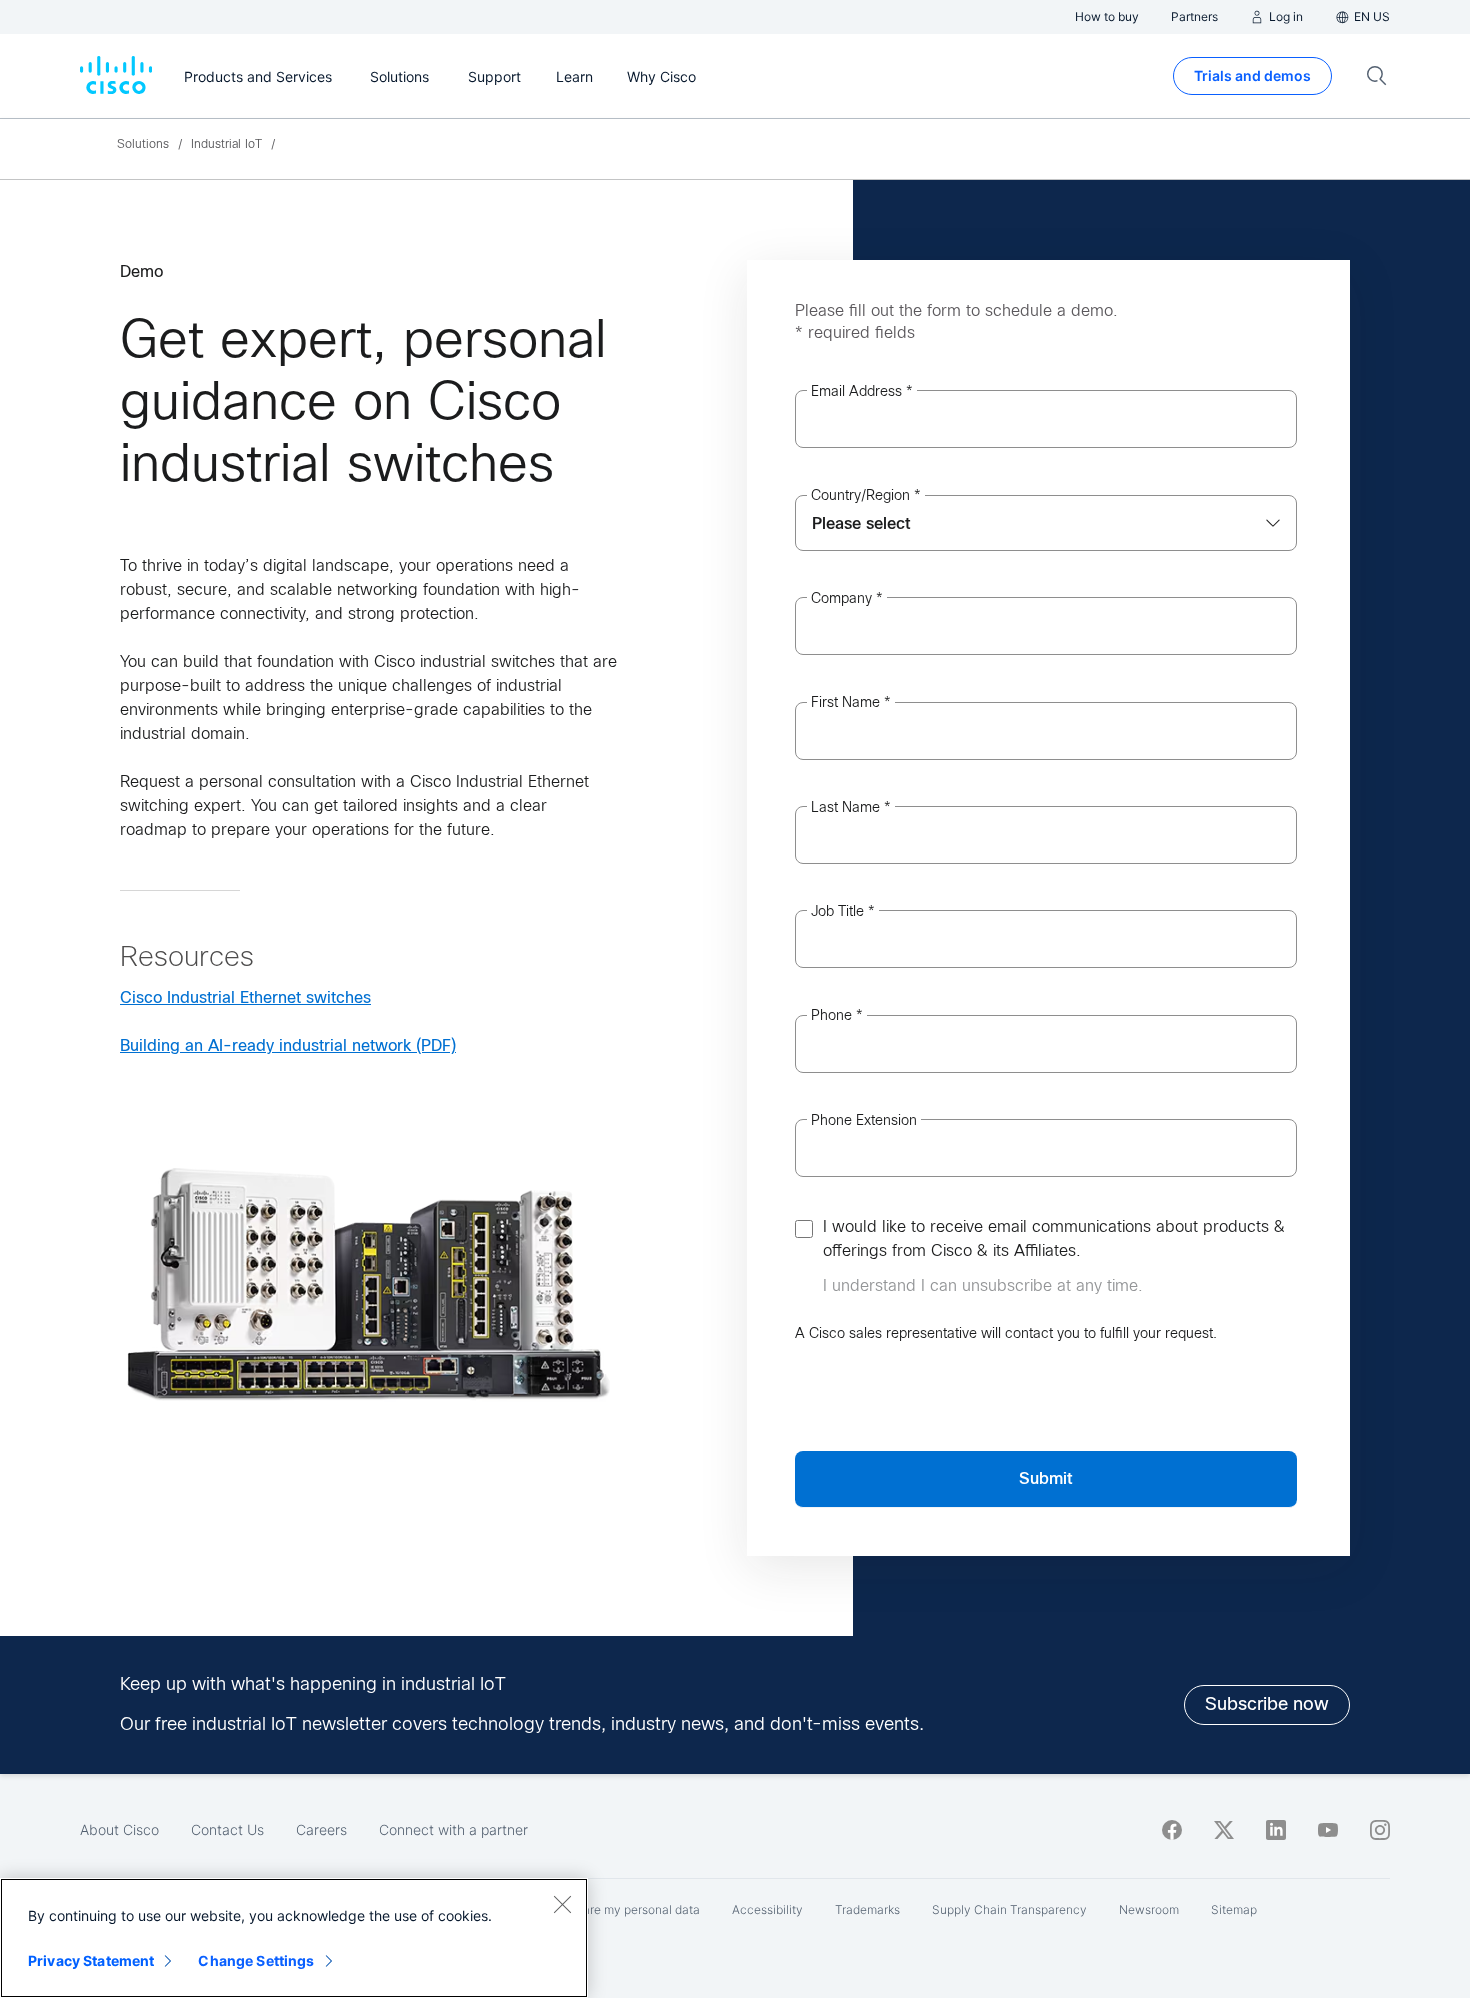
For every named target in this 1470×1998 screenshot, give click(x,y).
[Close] (562, 1904)
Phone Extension (864, 1120)
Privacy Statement (91, 1960)
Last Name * (851, 807)
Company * (847, 598)
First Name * (851, 702)
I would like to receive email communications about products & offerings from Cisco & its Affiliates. (1054, 1238)
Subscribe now (1267, 1704)
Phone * (837, 1015)
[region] (294, 1938)
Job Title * (843, 911)
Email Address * (862, 391)
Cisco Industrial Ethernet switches (245, 997)
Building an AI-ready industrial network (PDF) (288, 1045)
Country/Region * (866, 495)
